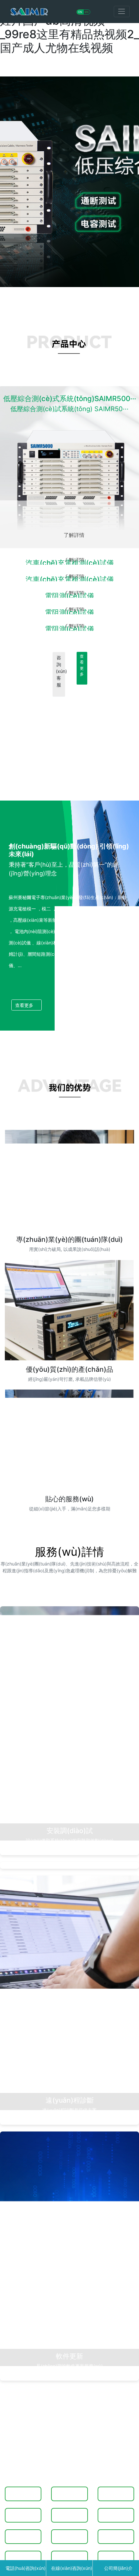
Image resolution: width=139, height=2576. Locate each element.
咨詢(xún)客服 (60, 671)
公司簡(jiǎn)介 (118, 2568)
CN (80, 12)
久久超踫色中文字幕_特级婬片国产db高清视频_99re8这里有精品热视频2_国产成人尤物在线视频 (69, 27)
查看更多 (82, 665)
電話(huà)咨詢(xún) (25, 2568)
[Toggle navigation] (122, 12)
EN (87, 12)
